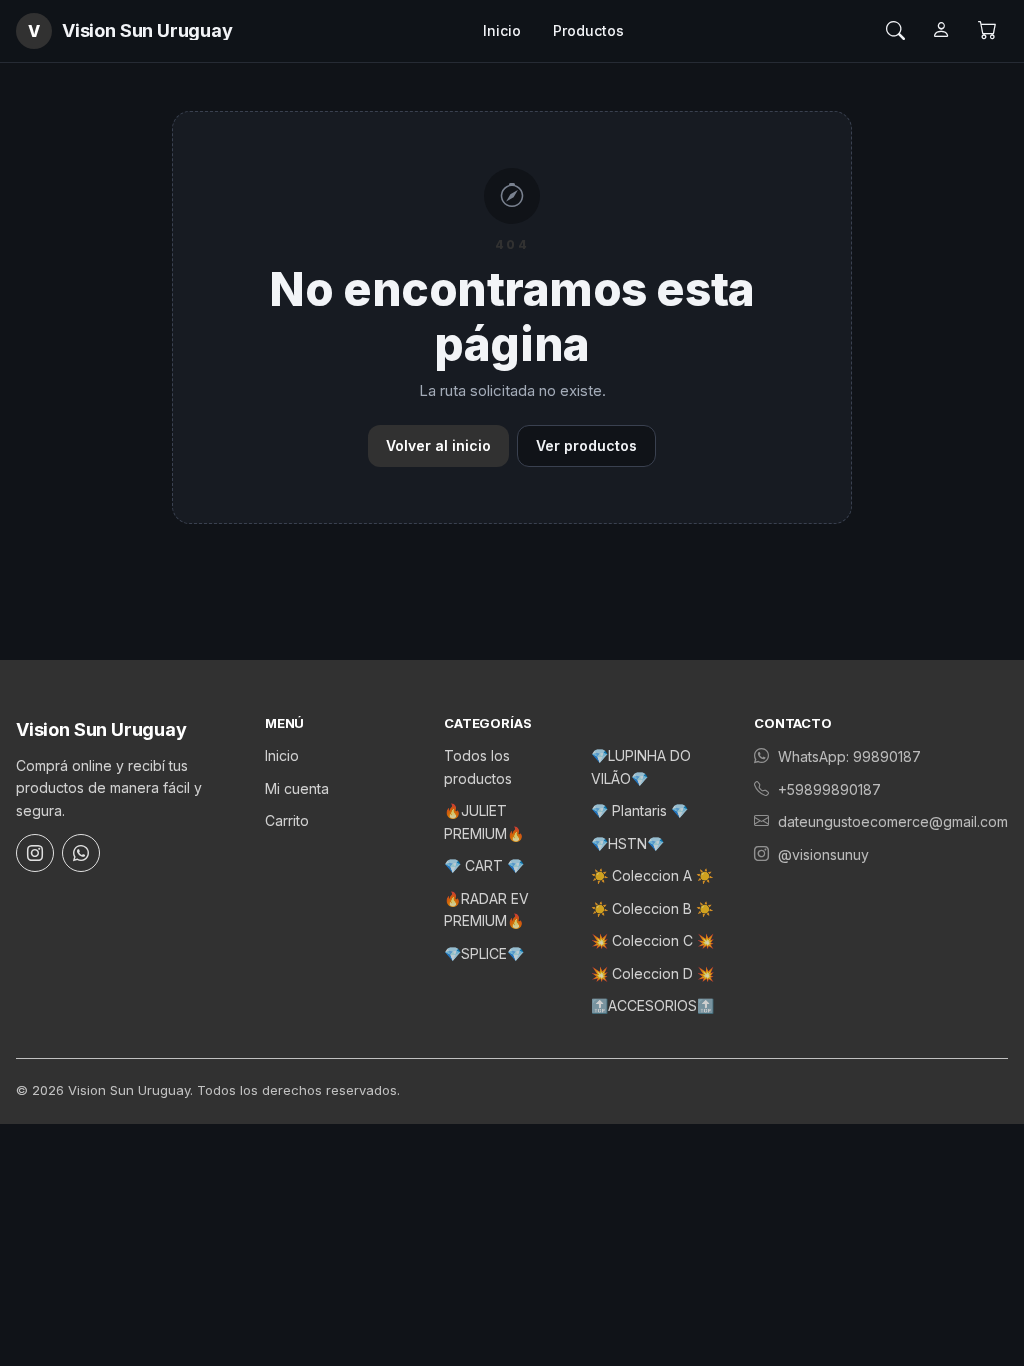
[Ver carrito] (987, 31)
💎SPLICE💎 (484, 953)
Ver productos (586, 445)
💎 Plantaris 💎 (639, 810)
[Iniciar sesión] (941, 31)
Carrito (287, 820)
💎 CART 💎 (484, 865)
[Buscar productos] (895, 31)
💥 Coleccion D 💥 (652, 973)
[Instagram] (35, 853)
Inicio (502, 30)
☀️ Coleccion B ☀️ (652, 908)
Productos (588, 30)
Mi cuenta (297, 788)
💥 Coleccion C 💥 (652, 940)
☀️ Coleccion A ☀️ (652, 875)
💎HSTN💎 (627, 843)
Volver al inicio (438, 445)
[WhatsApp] (81, 853)
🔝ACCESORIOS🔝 (652, 1005)
